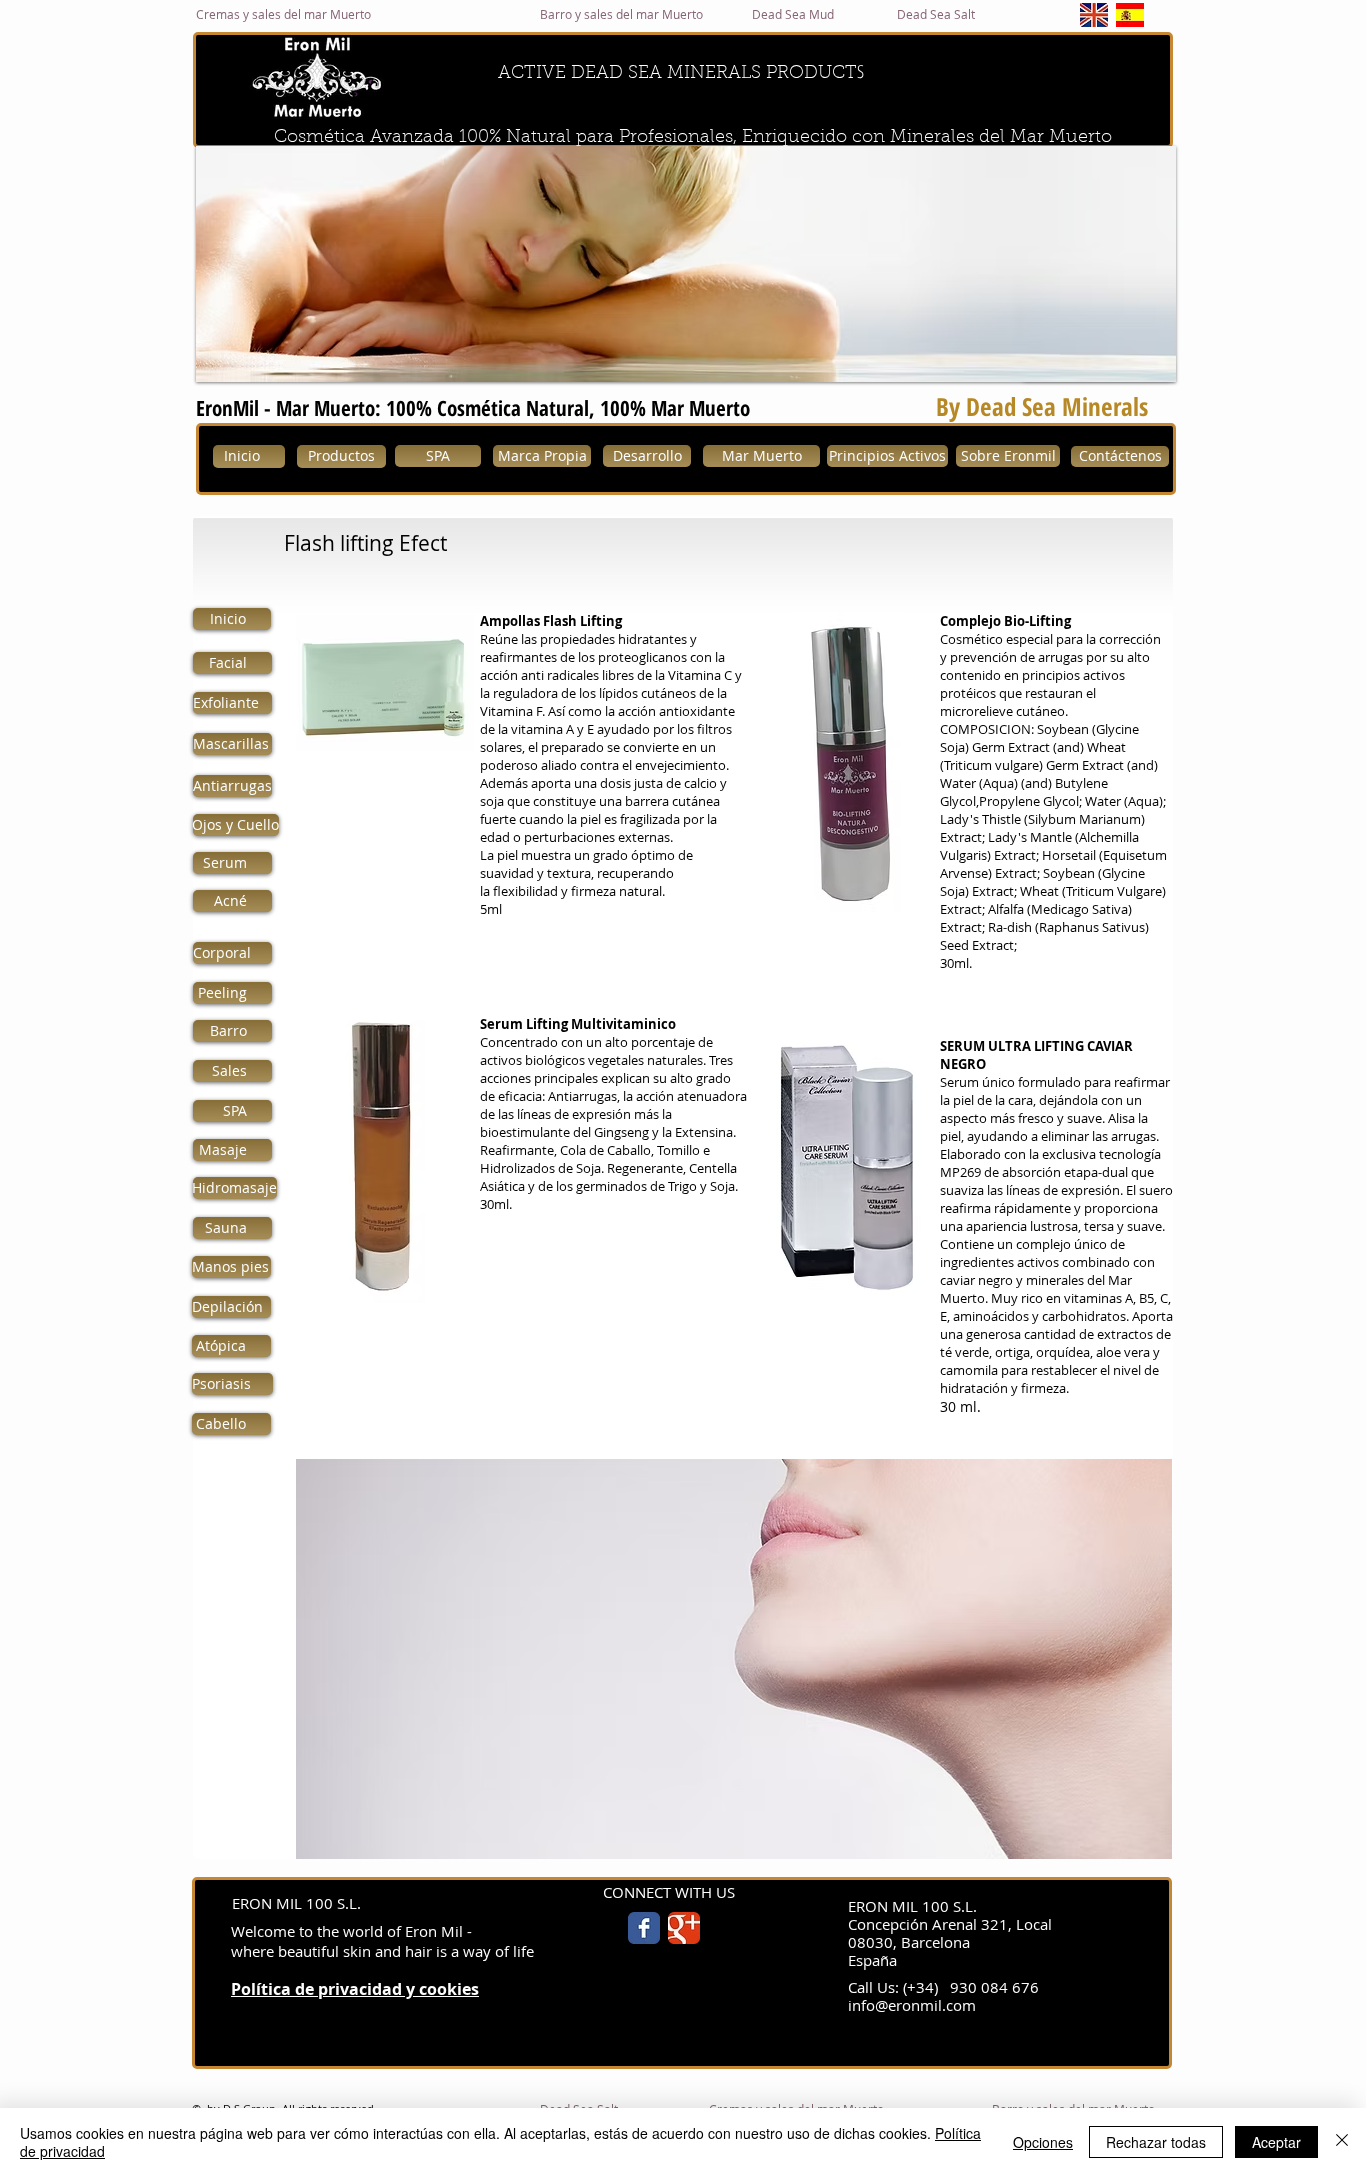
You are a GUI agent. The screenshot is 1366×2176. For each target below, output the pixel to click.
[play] (1134, 364)
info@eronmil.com (912, 2005)
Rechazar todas (1156, 2142)
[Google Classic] (684, 1928)
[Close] (1342, 2142)
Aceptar (1276, 2142)
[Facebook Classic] (644, 1928)
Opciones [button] (1043, 2142)
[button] (686, 264)
